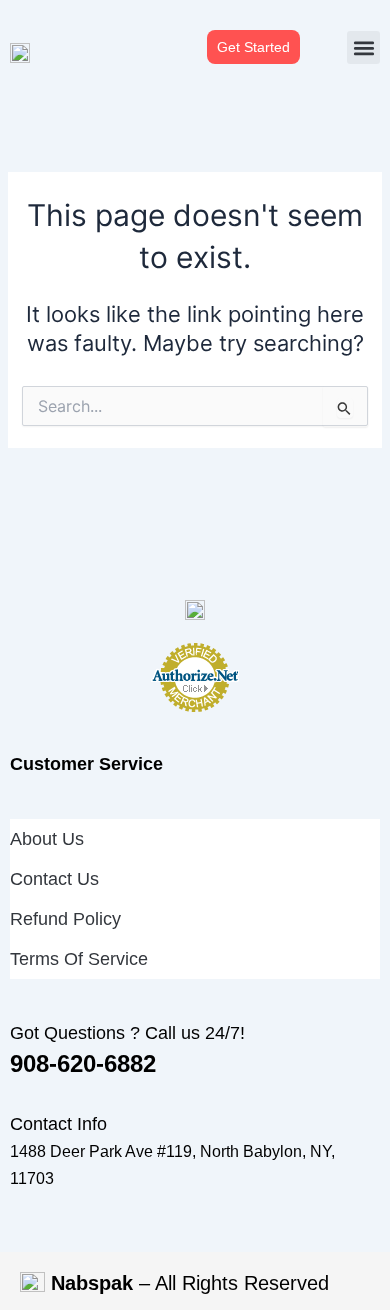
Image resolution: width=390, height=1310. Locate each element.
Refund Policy (65, 919)
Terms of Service (79, 959)
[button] (363, 47)
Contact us (54, 879)
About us (47, 839)
